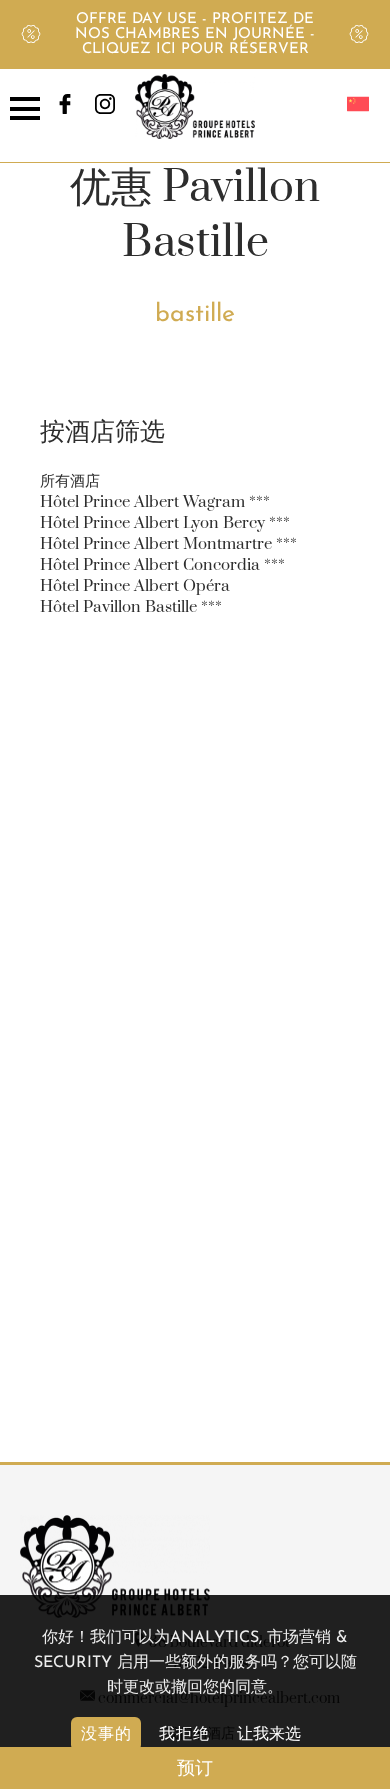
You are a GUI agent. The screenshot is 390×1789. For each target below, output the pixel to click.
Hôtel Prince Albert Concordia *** (162, 565)
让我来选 (269, 1735)
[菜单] (32, 106)
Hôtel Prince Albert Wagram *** (155, 502)
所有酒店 (70, 481)
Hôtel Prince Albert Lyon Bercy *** (165, 523)
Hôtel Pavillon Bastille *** (131, 607)
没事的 (106, 1733)
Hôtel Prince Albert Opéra (135, 586)
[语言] (357, 106)
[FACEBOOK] (65, 110)
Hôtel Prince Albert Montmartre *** (168, 544)
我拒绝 (184, 1733)
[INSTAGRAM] (105, 110)
